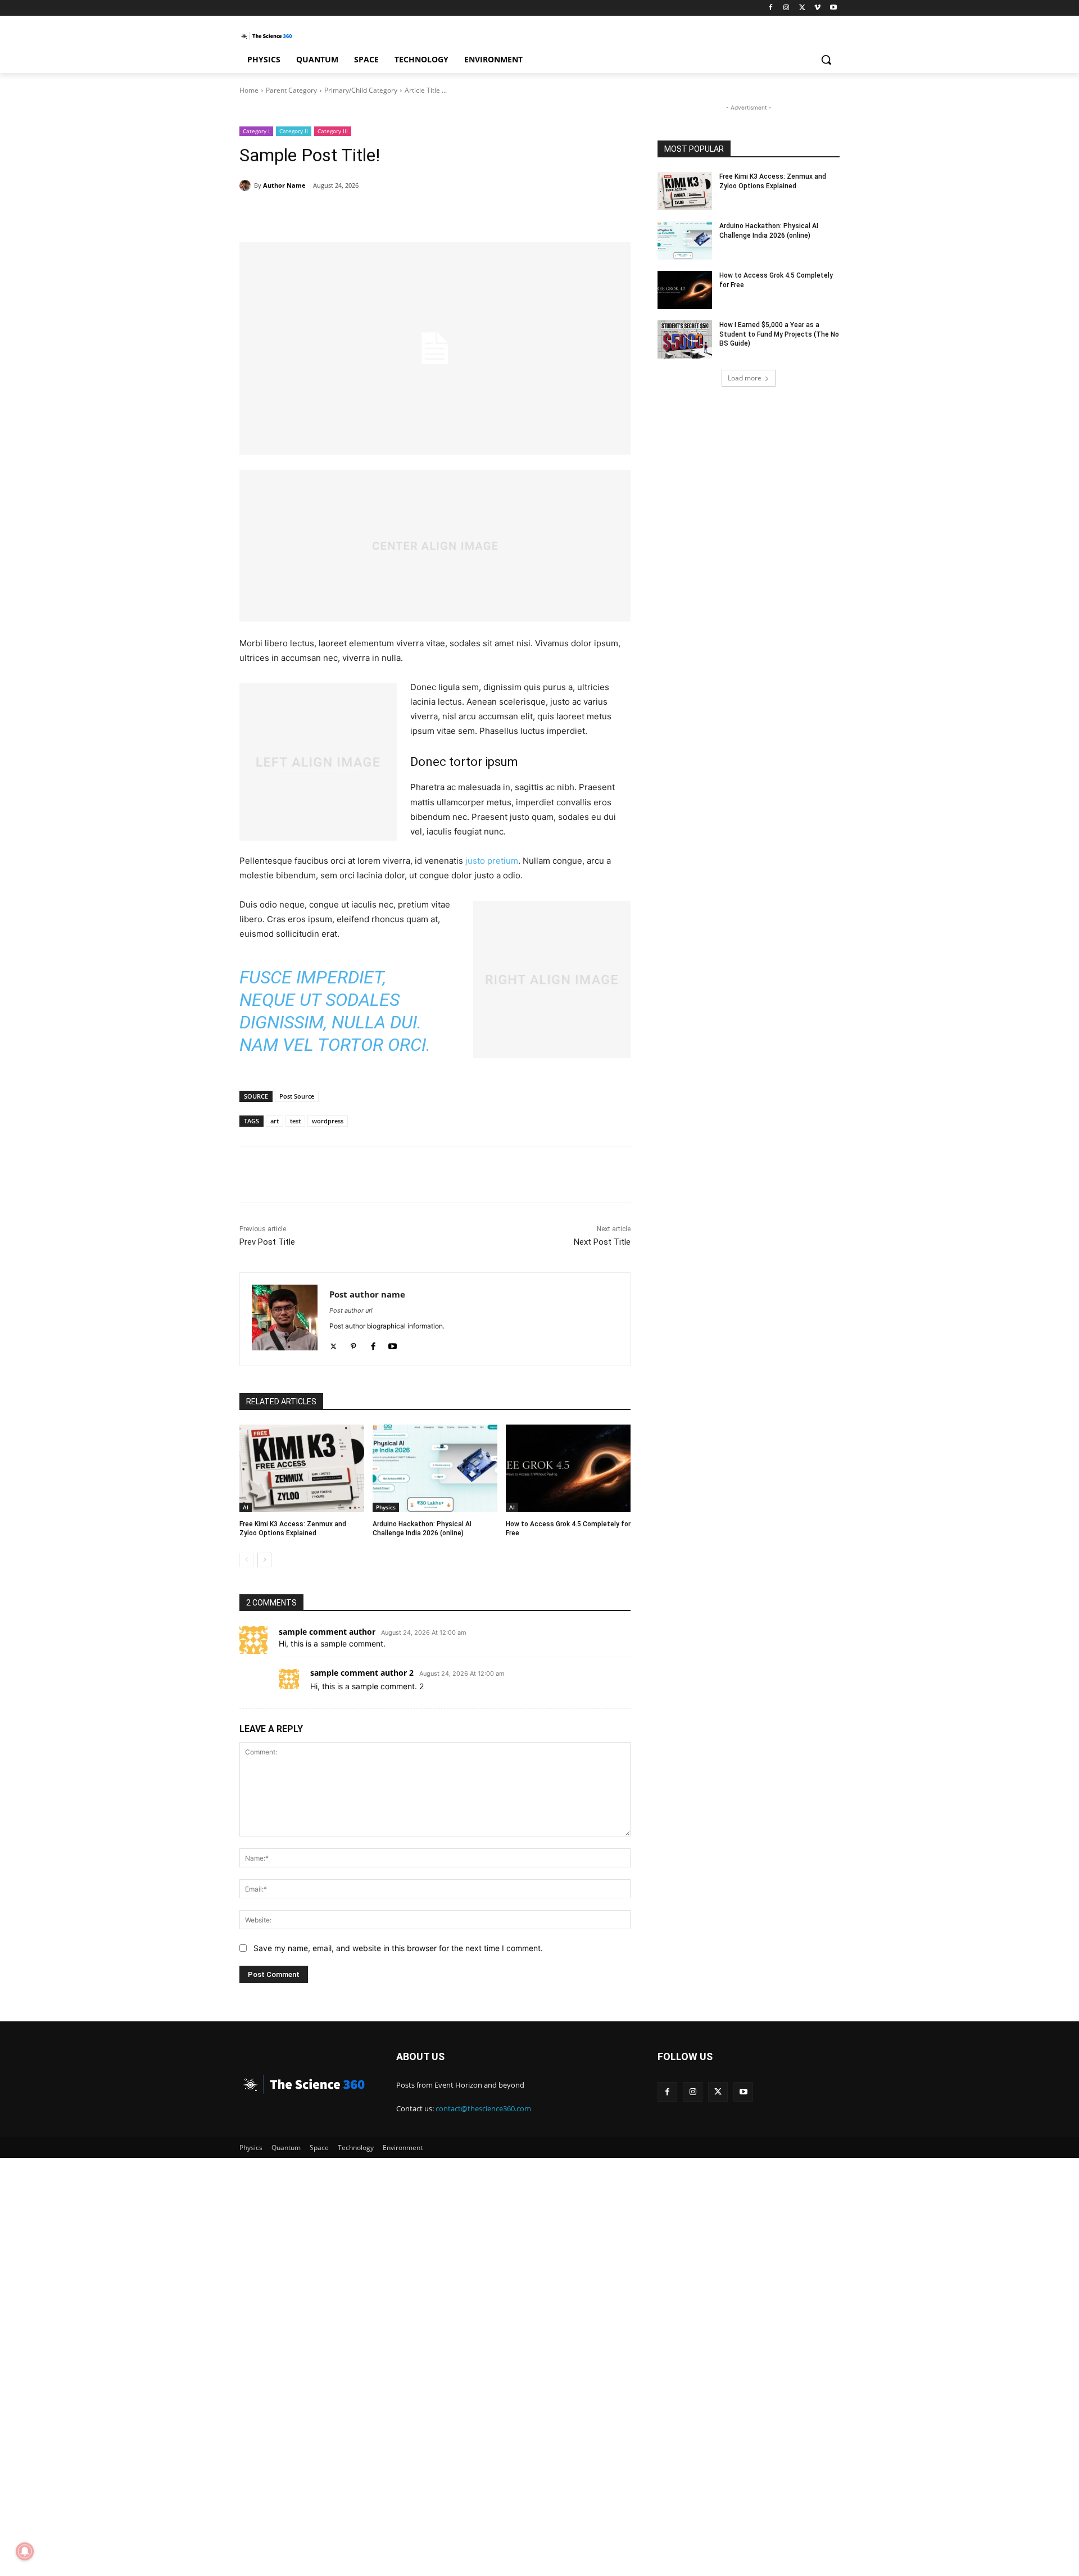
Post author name (367, 1294)
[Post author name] (285, 1319)
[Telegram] (550, 214)
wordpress (328, 1121)
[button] (826, 60)
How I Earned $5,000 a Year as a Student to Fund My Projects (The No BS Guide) (779, 334)
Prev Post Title (267, 1242)
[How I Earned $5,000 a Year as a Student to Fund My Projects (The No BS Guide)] (685, 339)
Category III (333, 131)
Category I (256, 131)
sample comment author (327, 1632)
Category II (294, 131)
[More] (602, 214)
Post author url (351, 1310)
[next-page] (264, 1560)
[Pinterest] (369, 214)
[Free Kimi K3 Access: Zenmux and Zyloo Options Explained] (302, 1468)
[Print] (498, 214)
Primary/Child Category (361, 90)
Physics (386, 1507)
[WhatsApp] (395, 214)
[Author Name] (247, 185)
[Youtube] (833, 8)
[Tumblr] (524, 214)
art (275, 1121)
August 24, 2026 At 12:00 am (424, 1633)
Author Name (284, 185)
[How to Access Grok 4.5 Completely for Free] (568, 1468)
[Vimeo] (817, 8)
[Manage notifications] (25, 2551)
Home (249, 90)
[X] (802, 8)
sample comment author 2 (362, 1673)
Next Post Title (602, 1242)
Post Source (297, 1096)
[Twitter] (334, 1344)
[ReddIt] (446, 214)
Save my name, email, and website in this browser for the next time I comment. (398, 1948)
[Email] (472, 214)
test (295, 1121)
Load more (745, 378)
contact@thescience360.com (483, 2108)
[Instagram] (786, 8)
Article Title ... (426, 90)
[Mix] (575, 214)
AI (246, 1507)
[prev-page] (246, 1560)
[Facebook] (771, 8)
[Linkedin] (420, 214)
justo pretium (492, 861)
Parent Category (291, 90)
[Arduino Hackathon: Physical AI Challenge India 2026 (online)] (435, 1468)
